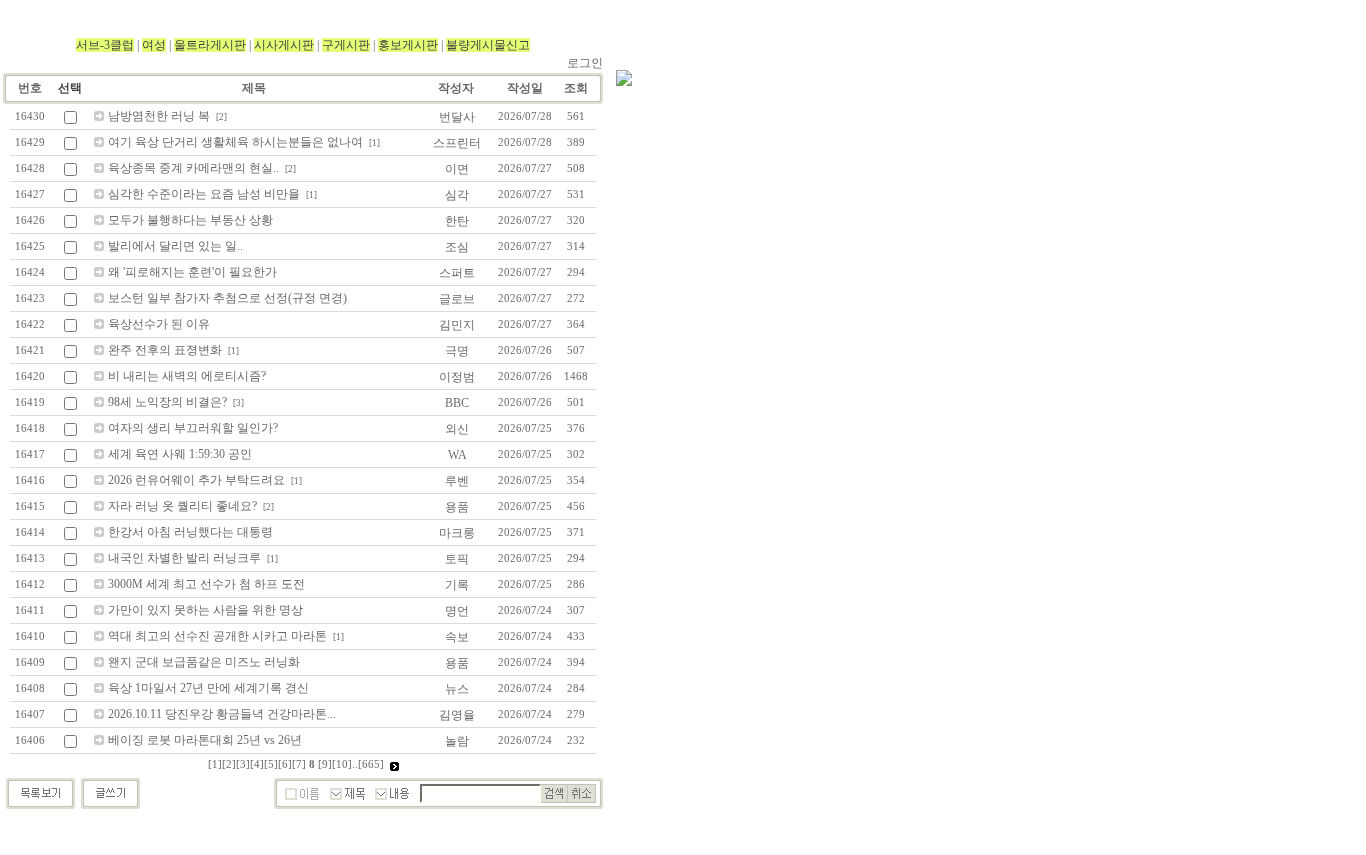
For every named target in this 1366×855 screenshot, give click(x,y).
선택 (70, 88)
